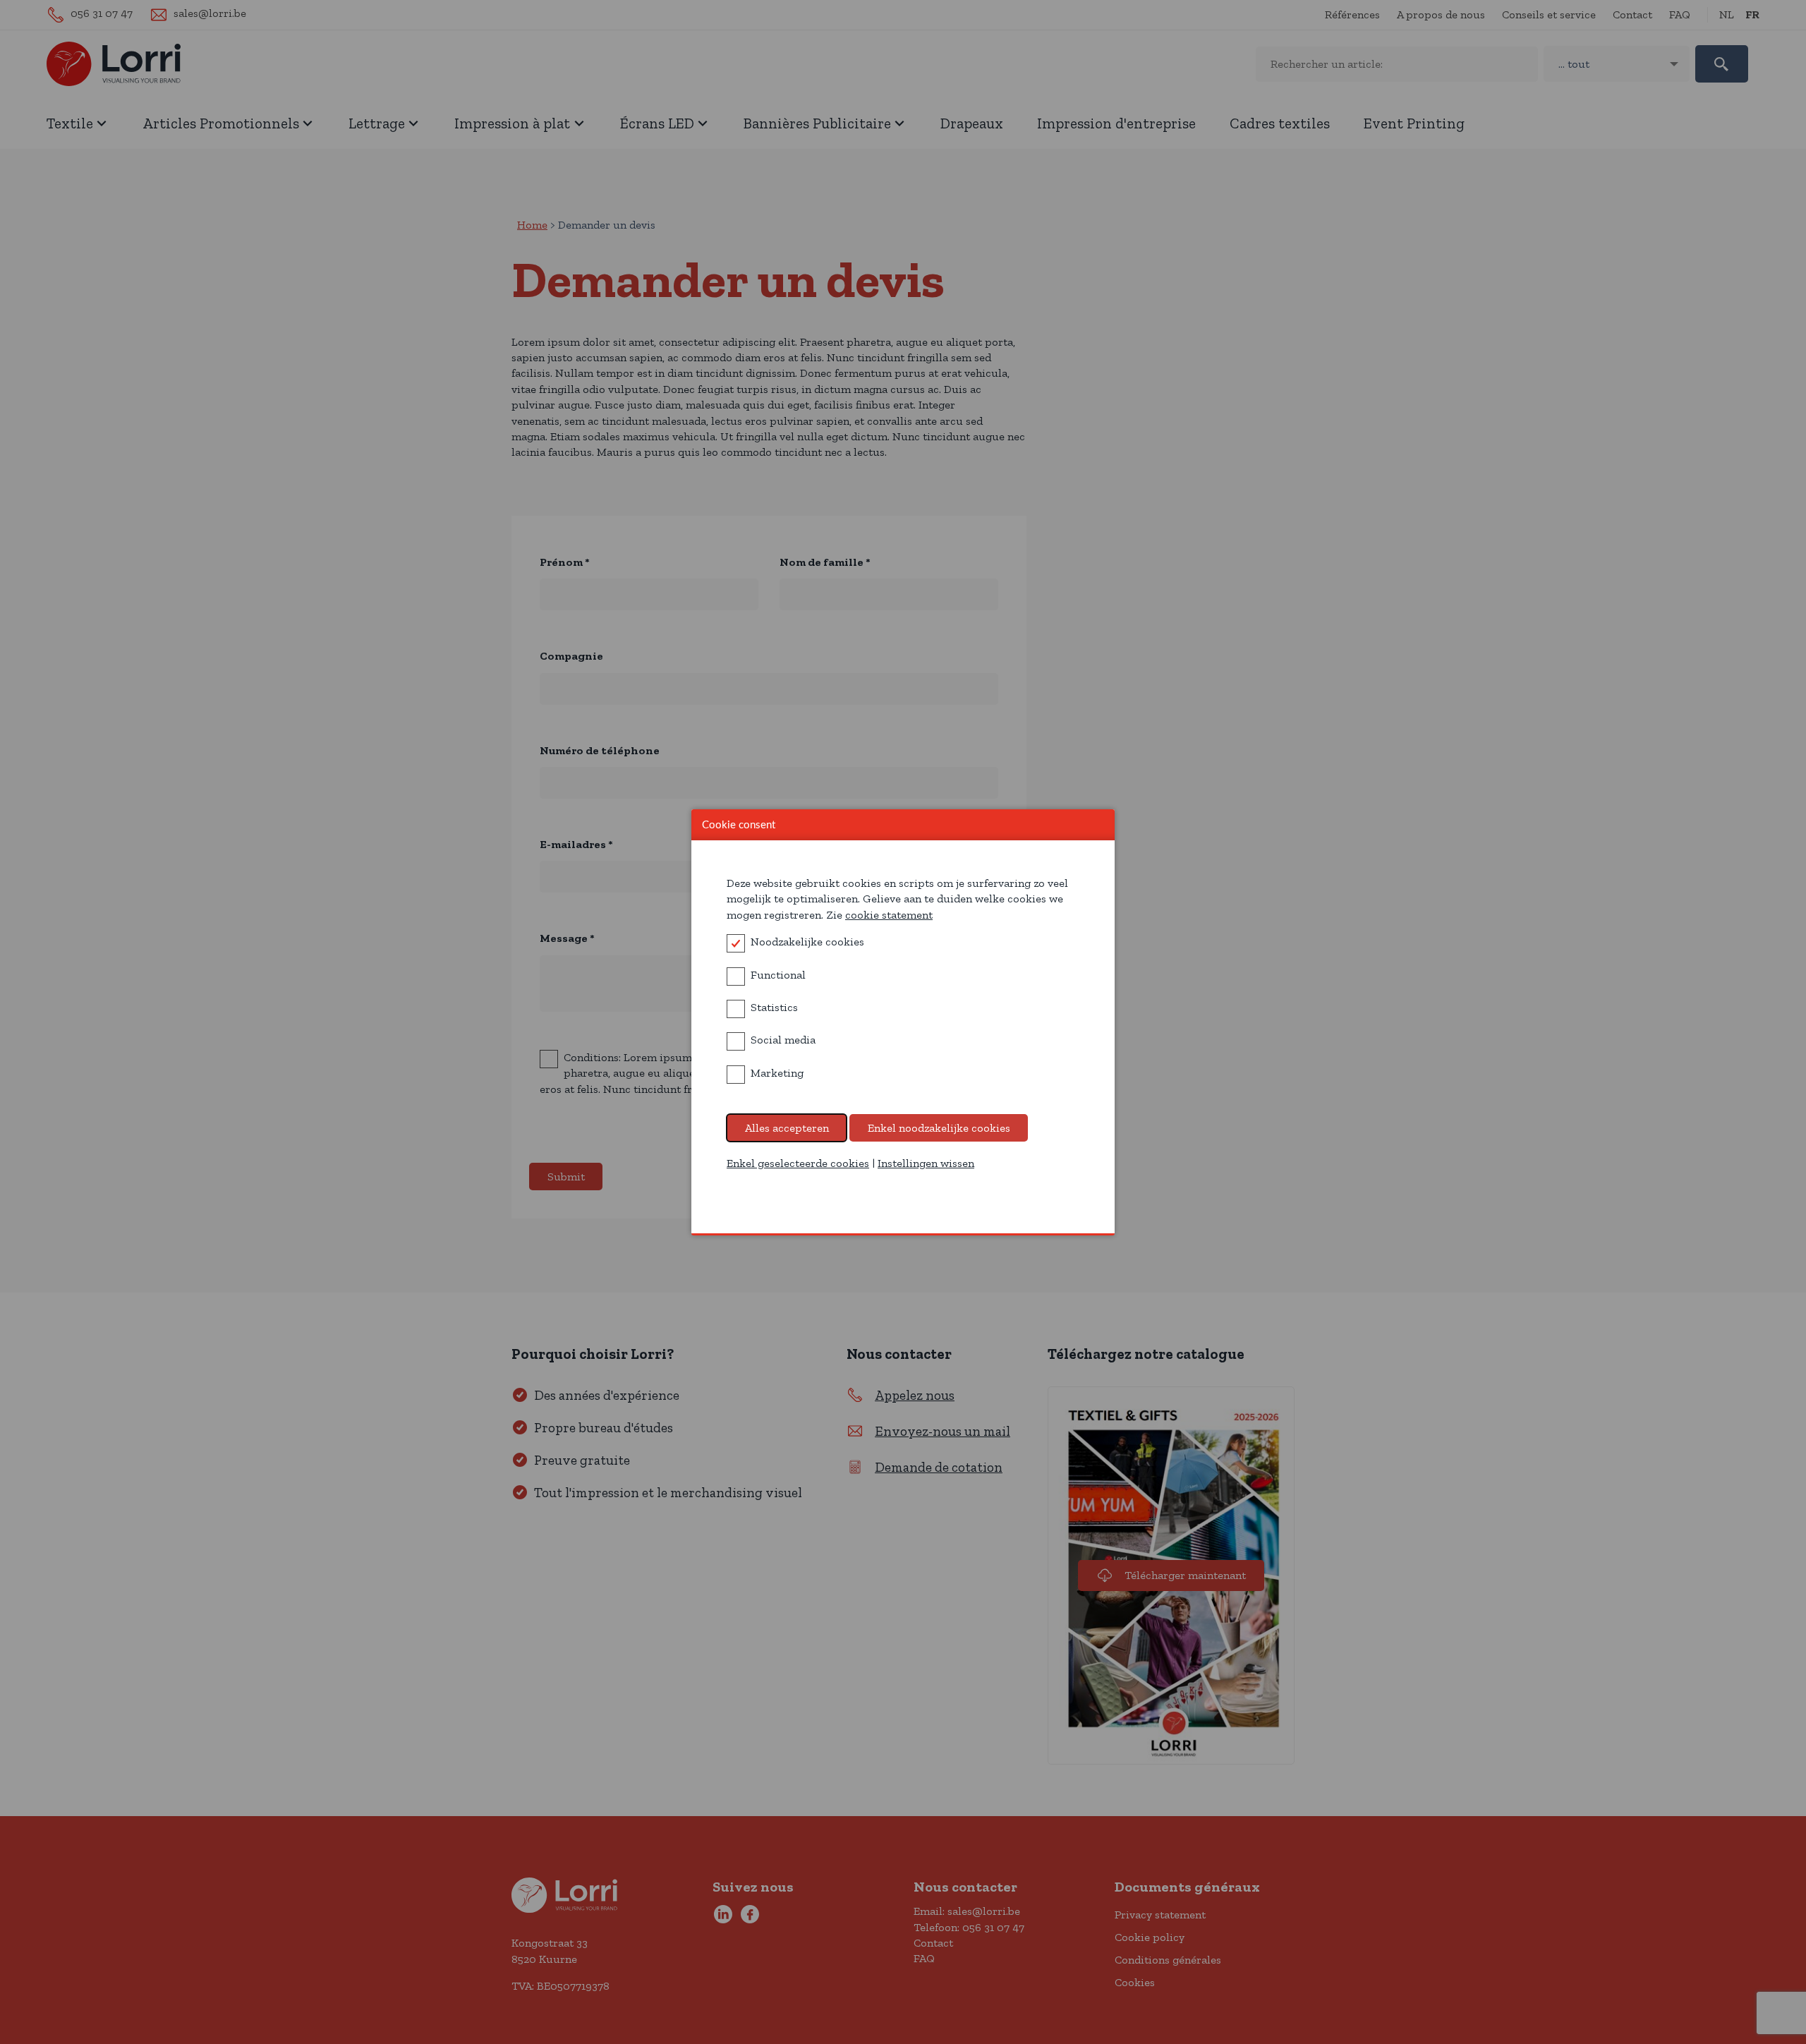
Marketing (777, 1073)
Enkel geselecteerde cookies (798, 1163)
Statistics (774, 1007)
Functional (778, 975)
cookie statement (889, 915)
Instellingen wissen (926, 1163)
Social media (783, 1040)
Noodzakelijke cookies (807, 942)
